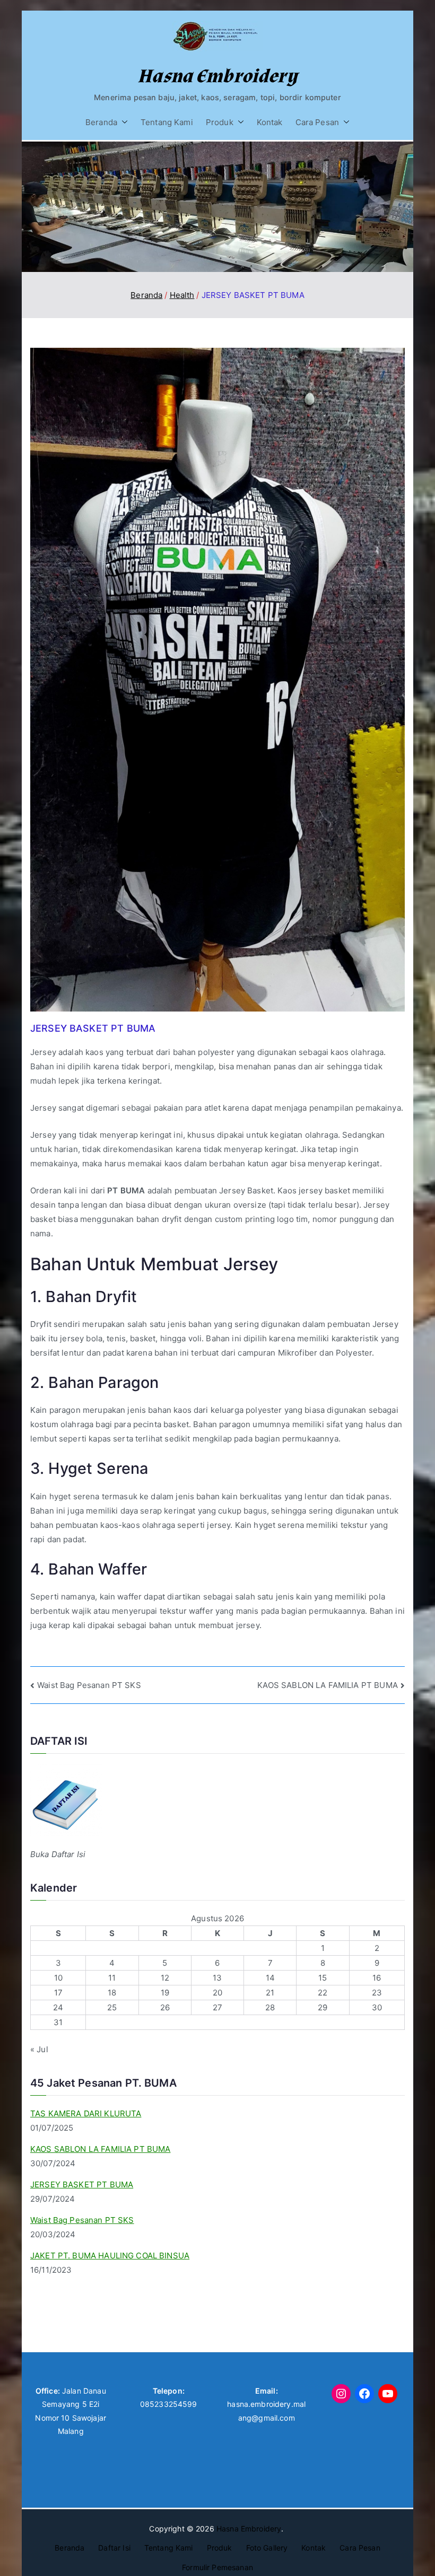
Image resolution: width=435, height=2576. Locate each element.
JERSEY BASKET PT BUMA (82, 2184)
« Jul (39, 2049)
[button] (123, 122)
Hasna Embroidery (217, 76)
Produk (220, 122)
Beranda (101, 122)
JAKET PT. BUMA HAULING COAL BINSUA (110, 2256)
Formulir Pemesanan (217, 2567)
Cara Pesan (317, 122)
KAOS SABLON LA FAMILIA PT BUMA (328, 1685)
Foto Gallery (267, 2548)
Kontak (270, 122)
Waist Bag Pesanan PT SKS (89, 1685)
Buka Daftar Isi (58, 1854)
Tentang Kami (167, 122)
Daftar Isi (114, 2548)
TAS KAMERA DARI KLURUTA (86, 2113)
